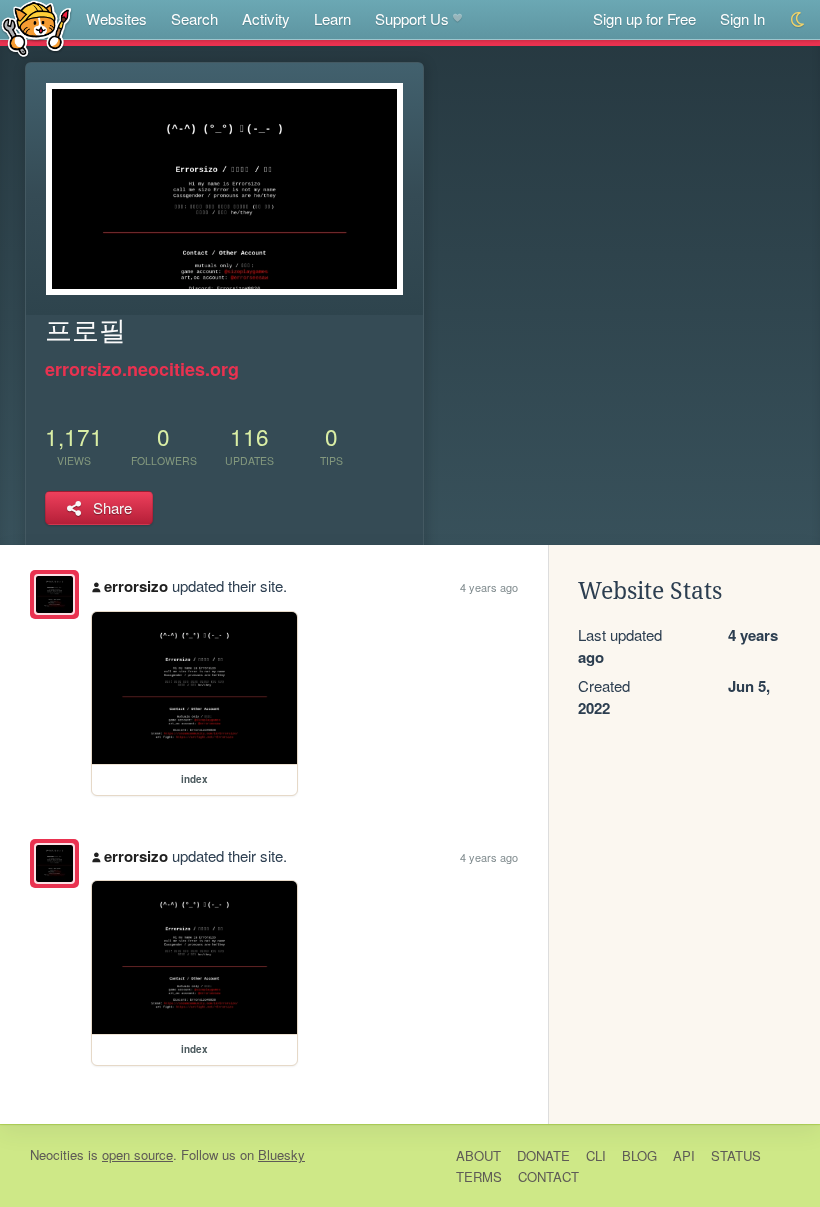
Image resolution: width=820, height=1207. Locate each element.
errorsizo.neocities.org (142, 369)
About (478, 1155)
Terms (479, 1176)
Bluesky (281, 1154)
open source (137, 1154)
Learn (332, 18)
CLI (596, 1155)
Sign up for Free (644, 18)
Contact (548, 1176)
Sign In (742, 18)
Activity (266, 18)
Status (736, 1155)
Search (194, 18)
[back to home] (36, 27)
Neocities (57, 1154)
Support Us (412, 18)
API (684, 1155)
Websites (116, 18)
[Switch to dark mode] (798, 19)
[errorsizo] (54, 594)
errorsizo (136, 586)
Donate (543, 1155)
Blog (639, 1155)
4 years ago (489, 587)
